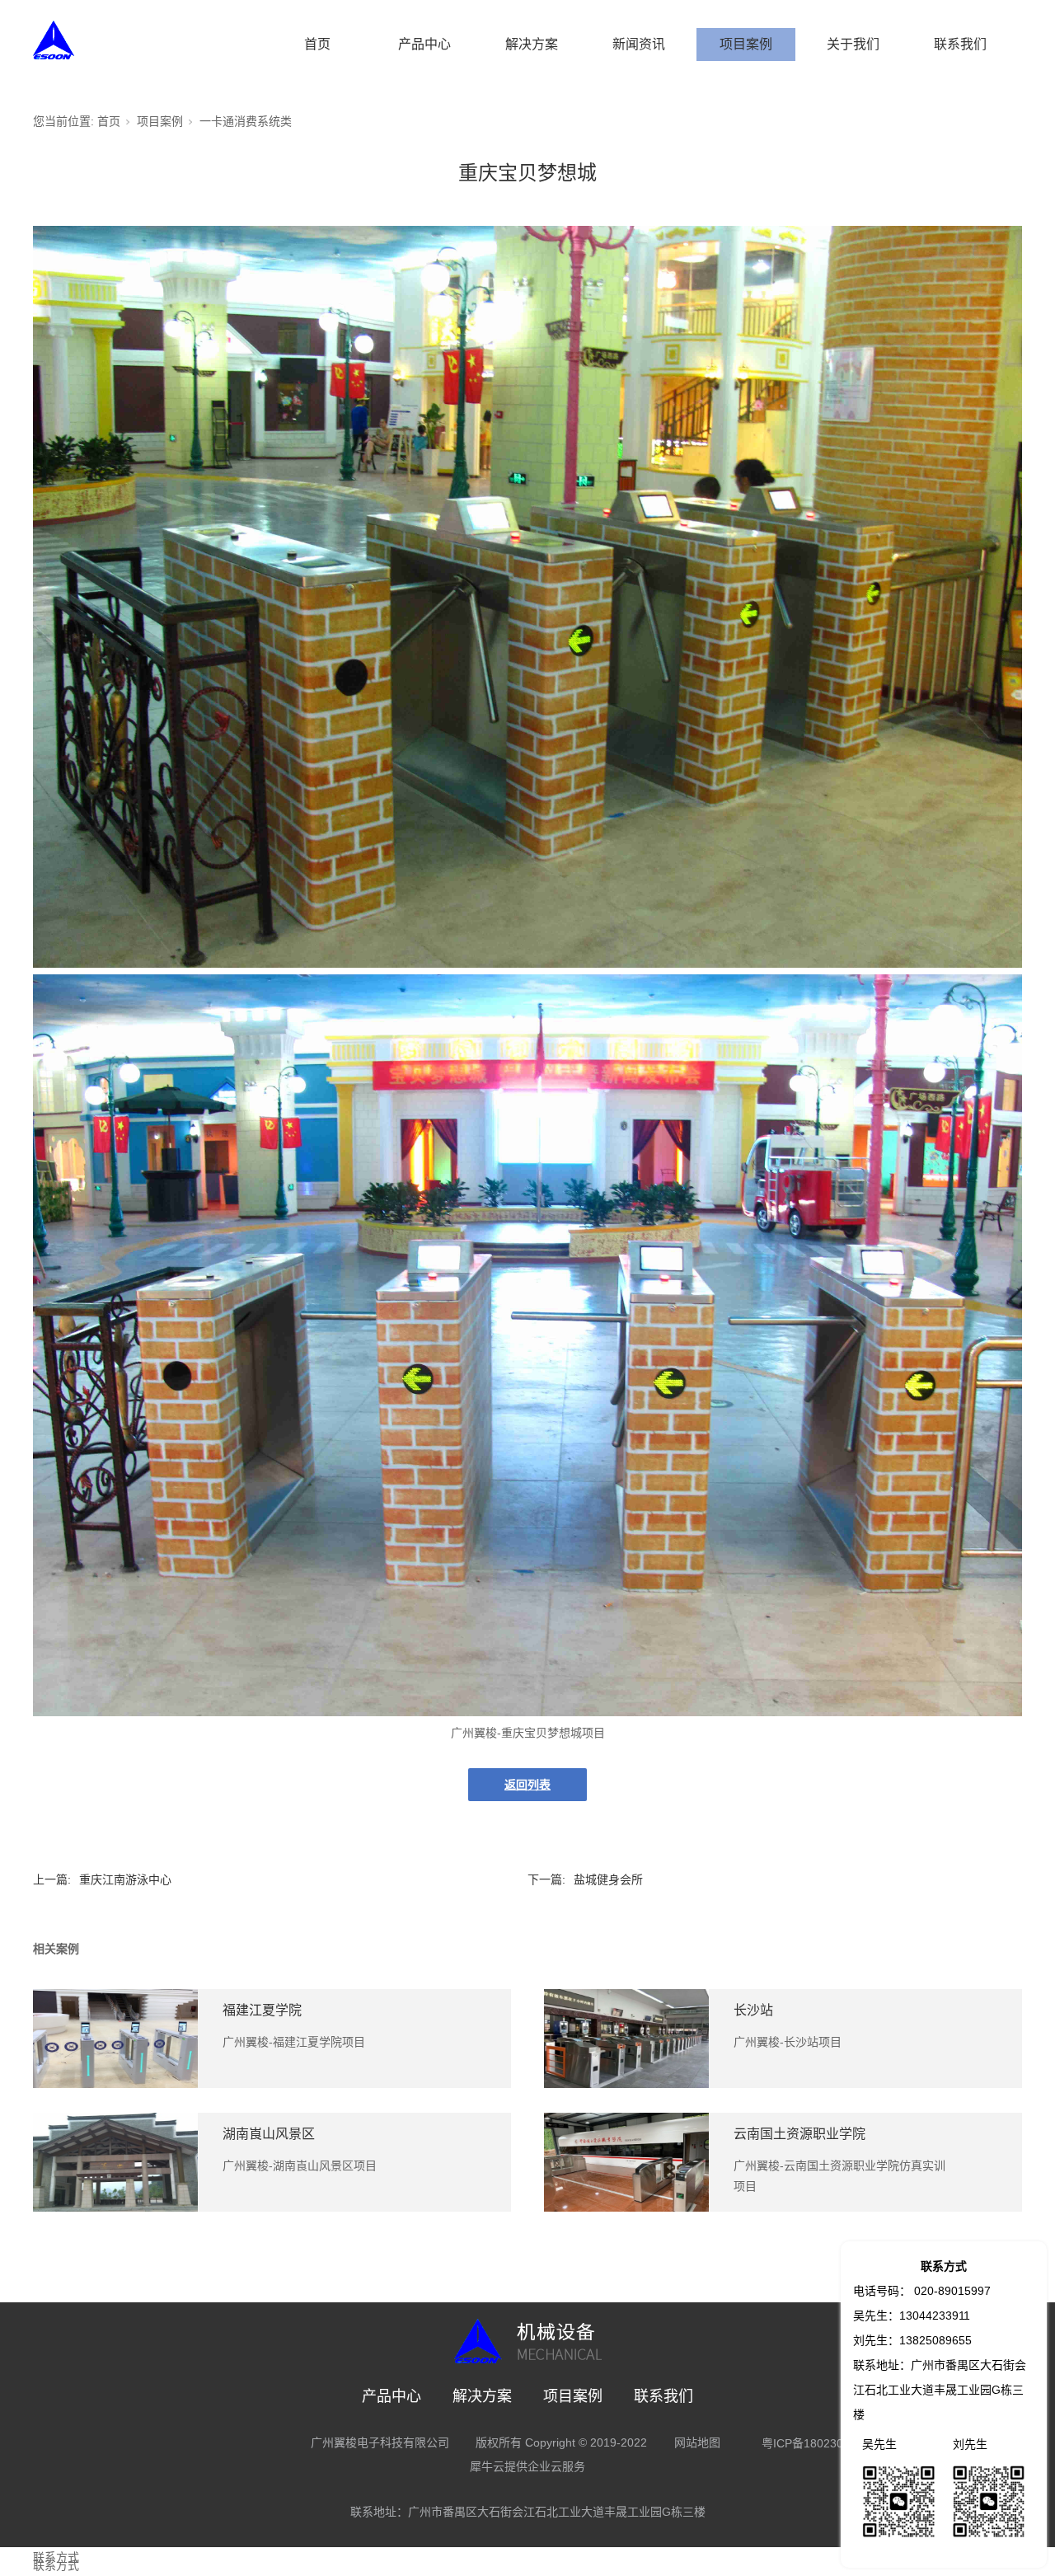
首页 (317, 44)
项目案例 (746, 44)
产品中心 (424, 44)
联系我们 (960, 44)
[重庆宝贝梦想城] (527, 964)
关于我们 (853, 44)
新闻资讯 (639, 44)
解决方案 (532, 44)
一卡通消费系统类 (246, 121)
